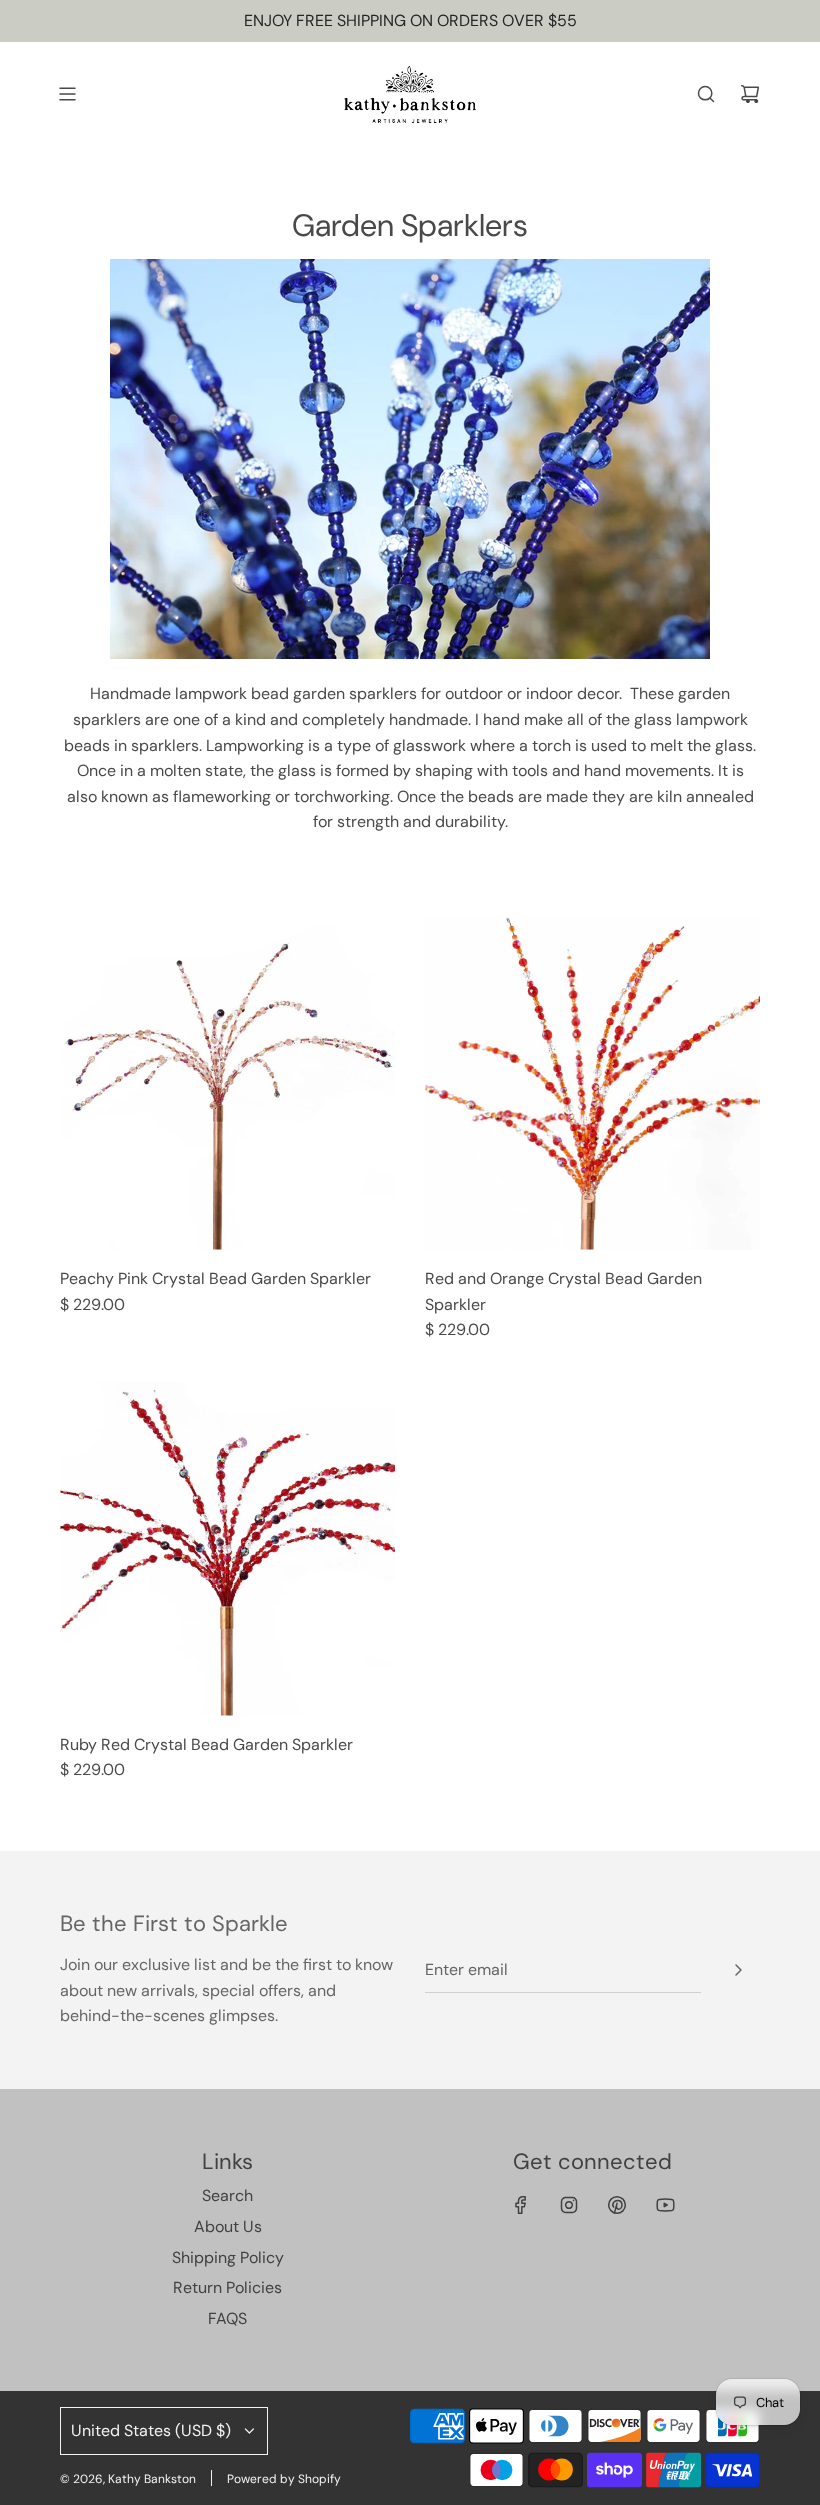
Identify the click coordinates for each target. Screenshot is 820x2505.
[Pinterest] (617, 2205)
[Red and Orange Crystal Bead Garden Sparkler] (592, 1082)
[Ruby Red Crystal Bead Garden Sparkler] (227, 1548)
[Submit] (738, 1970)
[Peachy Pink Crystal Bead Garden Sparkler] (227, 1082)
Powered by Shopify (284, 2479)
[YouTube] (665, 2205)
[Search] (706, 94)
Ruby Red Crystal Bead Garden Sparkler (206, 1744)
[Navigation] (67, 94)
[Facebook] (521, 2205)
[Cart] (750, 94)
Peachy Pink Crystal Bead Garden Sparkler (215, 1278)
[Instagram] (569, 2205)
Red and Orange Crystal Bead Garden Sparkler (563, 1291)
